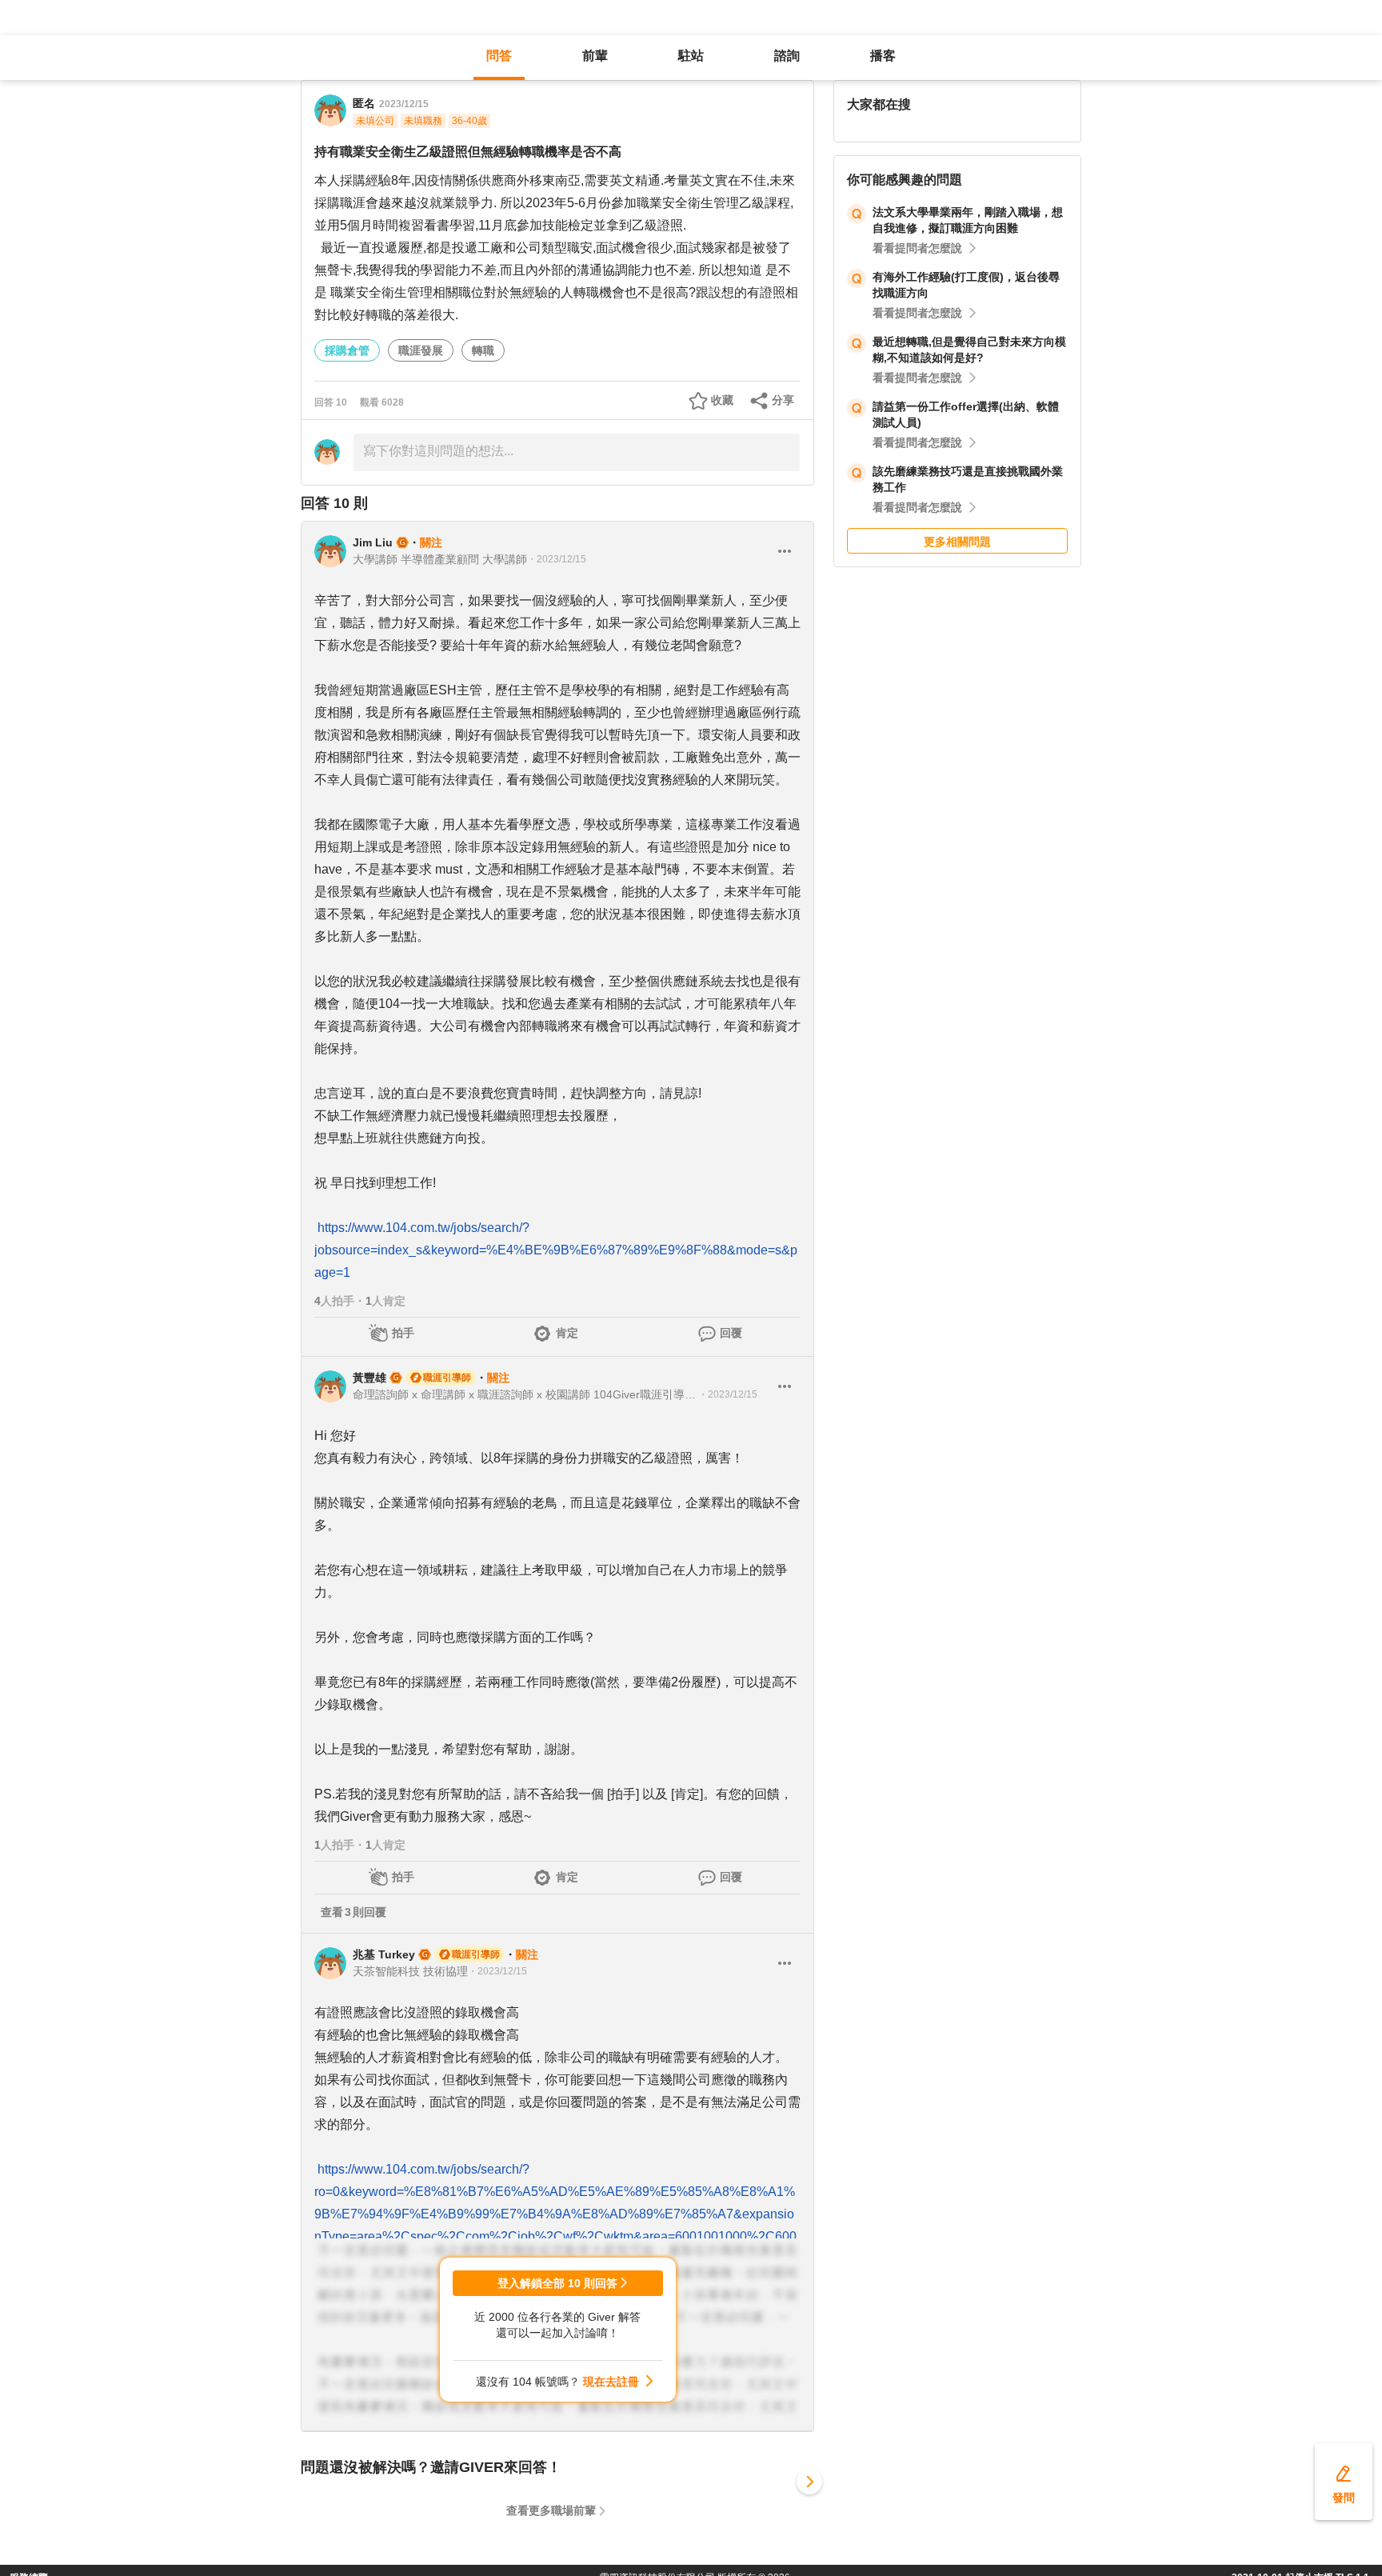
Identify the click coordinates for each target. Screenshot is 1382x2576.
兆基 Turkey (384, 1954)
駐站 (691, 56)
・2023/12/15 (557, 559)
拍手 (403, 1333)
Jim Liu (373, 542)
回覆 (731, 1333)
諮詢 (787, 56)
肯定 (567, 1333)
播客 (883, 56)
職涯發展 (421, 350)
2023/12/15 (404, 104)
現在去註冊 (611, 2382)
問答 (499, 56)
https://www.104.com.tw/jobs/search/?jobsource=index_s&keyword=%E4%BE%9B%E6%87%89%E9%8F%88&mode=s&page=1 (556, 1250)
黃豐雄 (369, 1378)
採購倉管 (347, 350)
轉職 (483, 350)
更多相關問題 (957, 542)
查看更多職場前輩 (551, 2510)
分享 (783, 400)
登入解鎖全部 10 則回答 (557, 2283)
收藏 (722, 400)
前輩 (595, 56)
